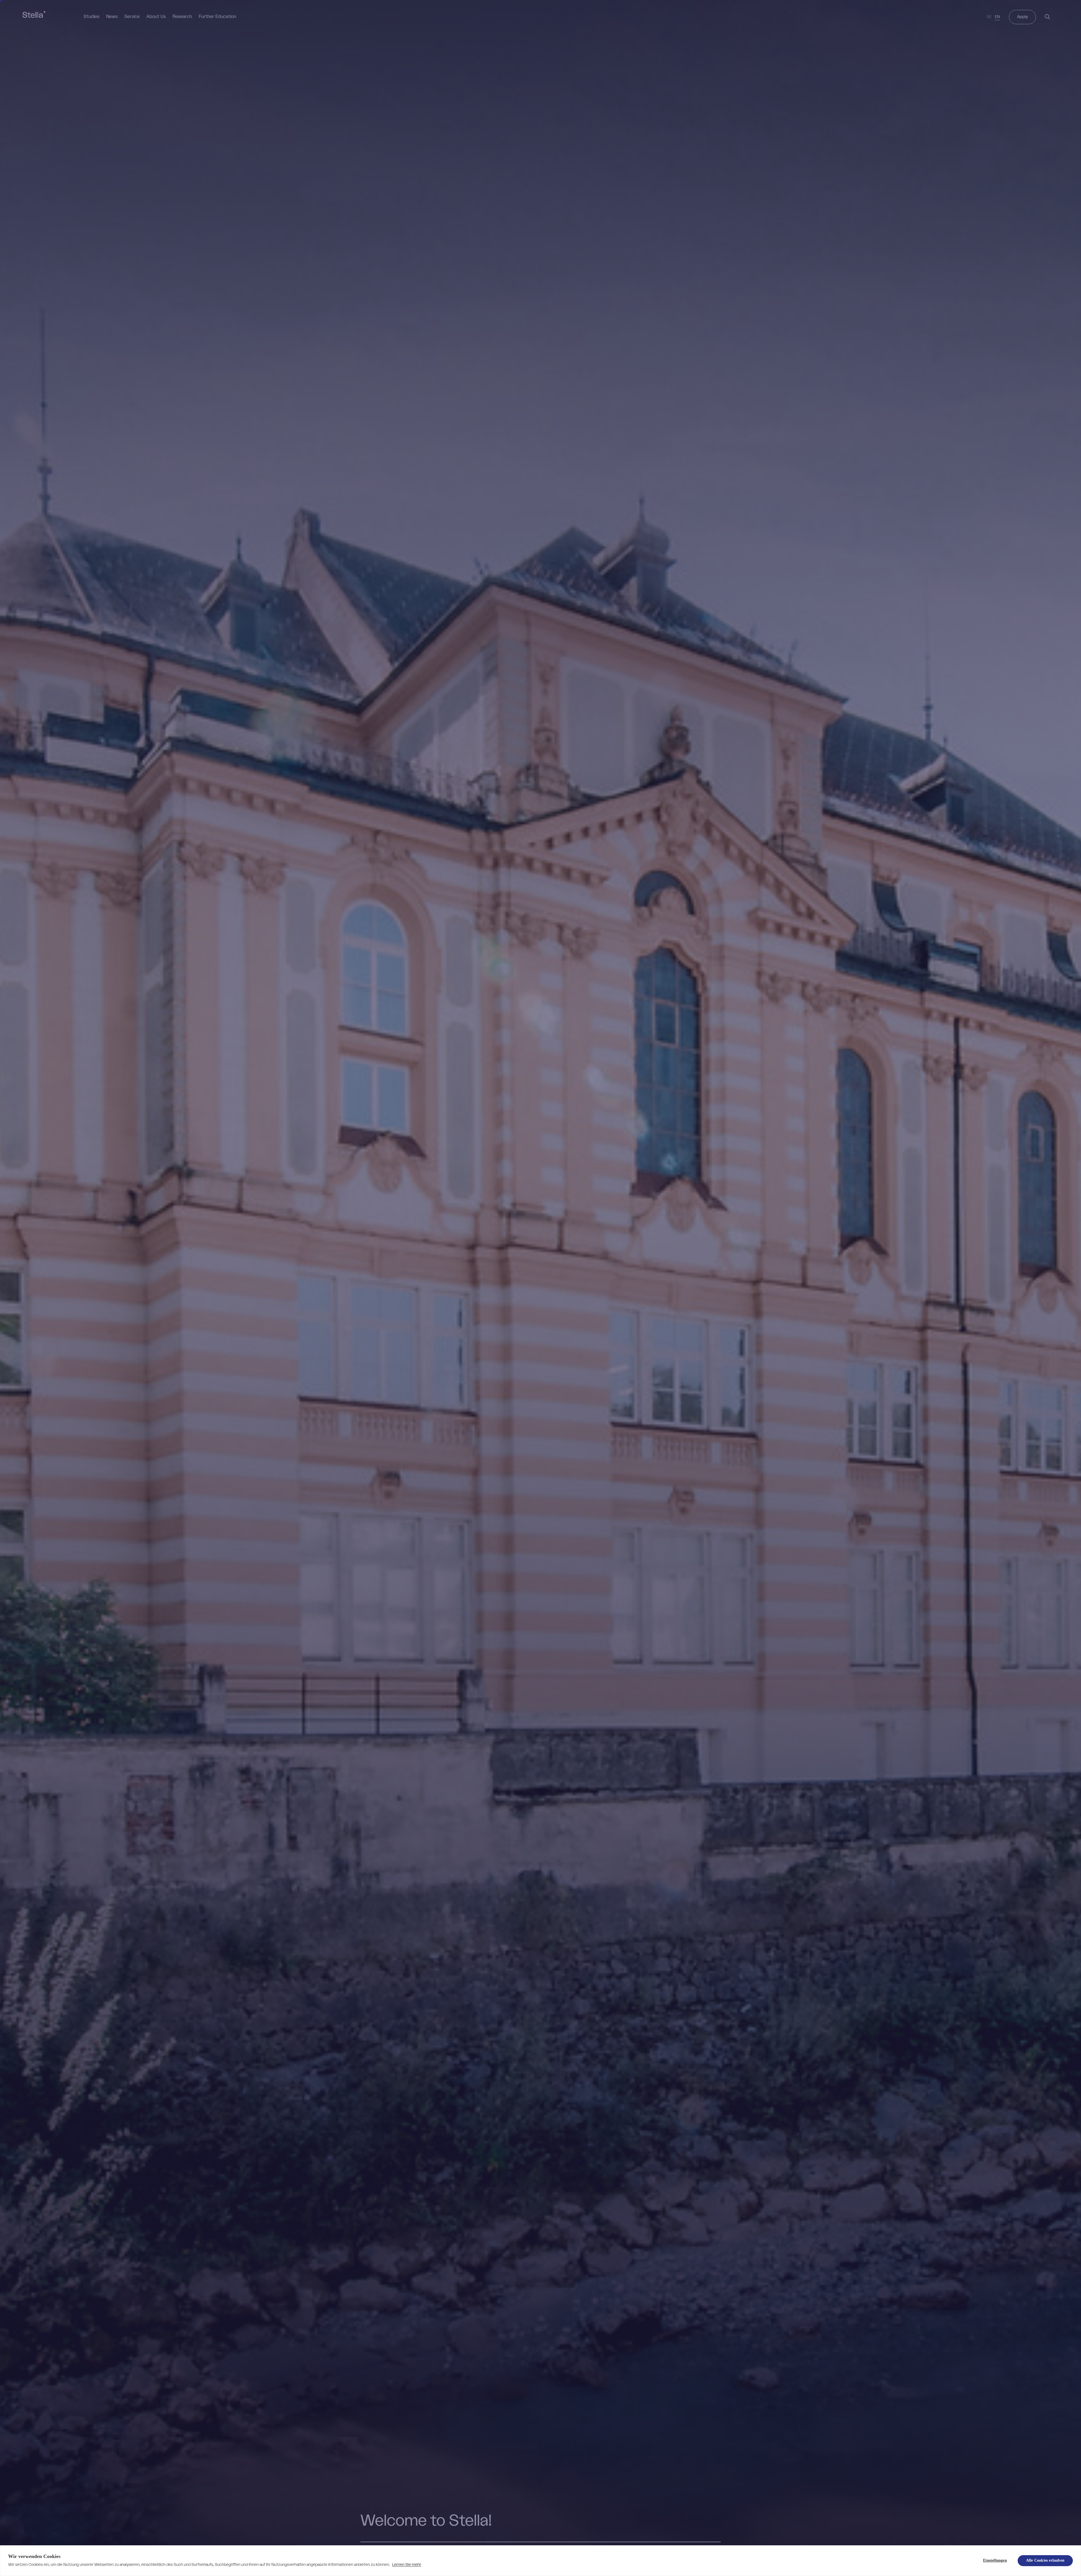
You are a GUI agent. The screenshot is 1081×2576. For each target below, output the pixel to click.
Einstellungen (995, 2560)
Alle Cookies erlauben (1045, 2560)
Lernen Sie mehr (407, 2565)
